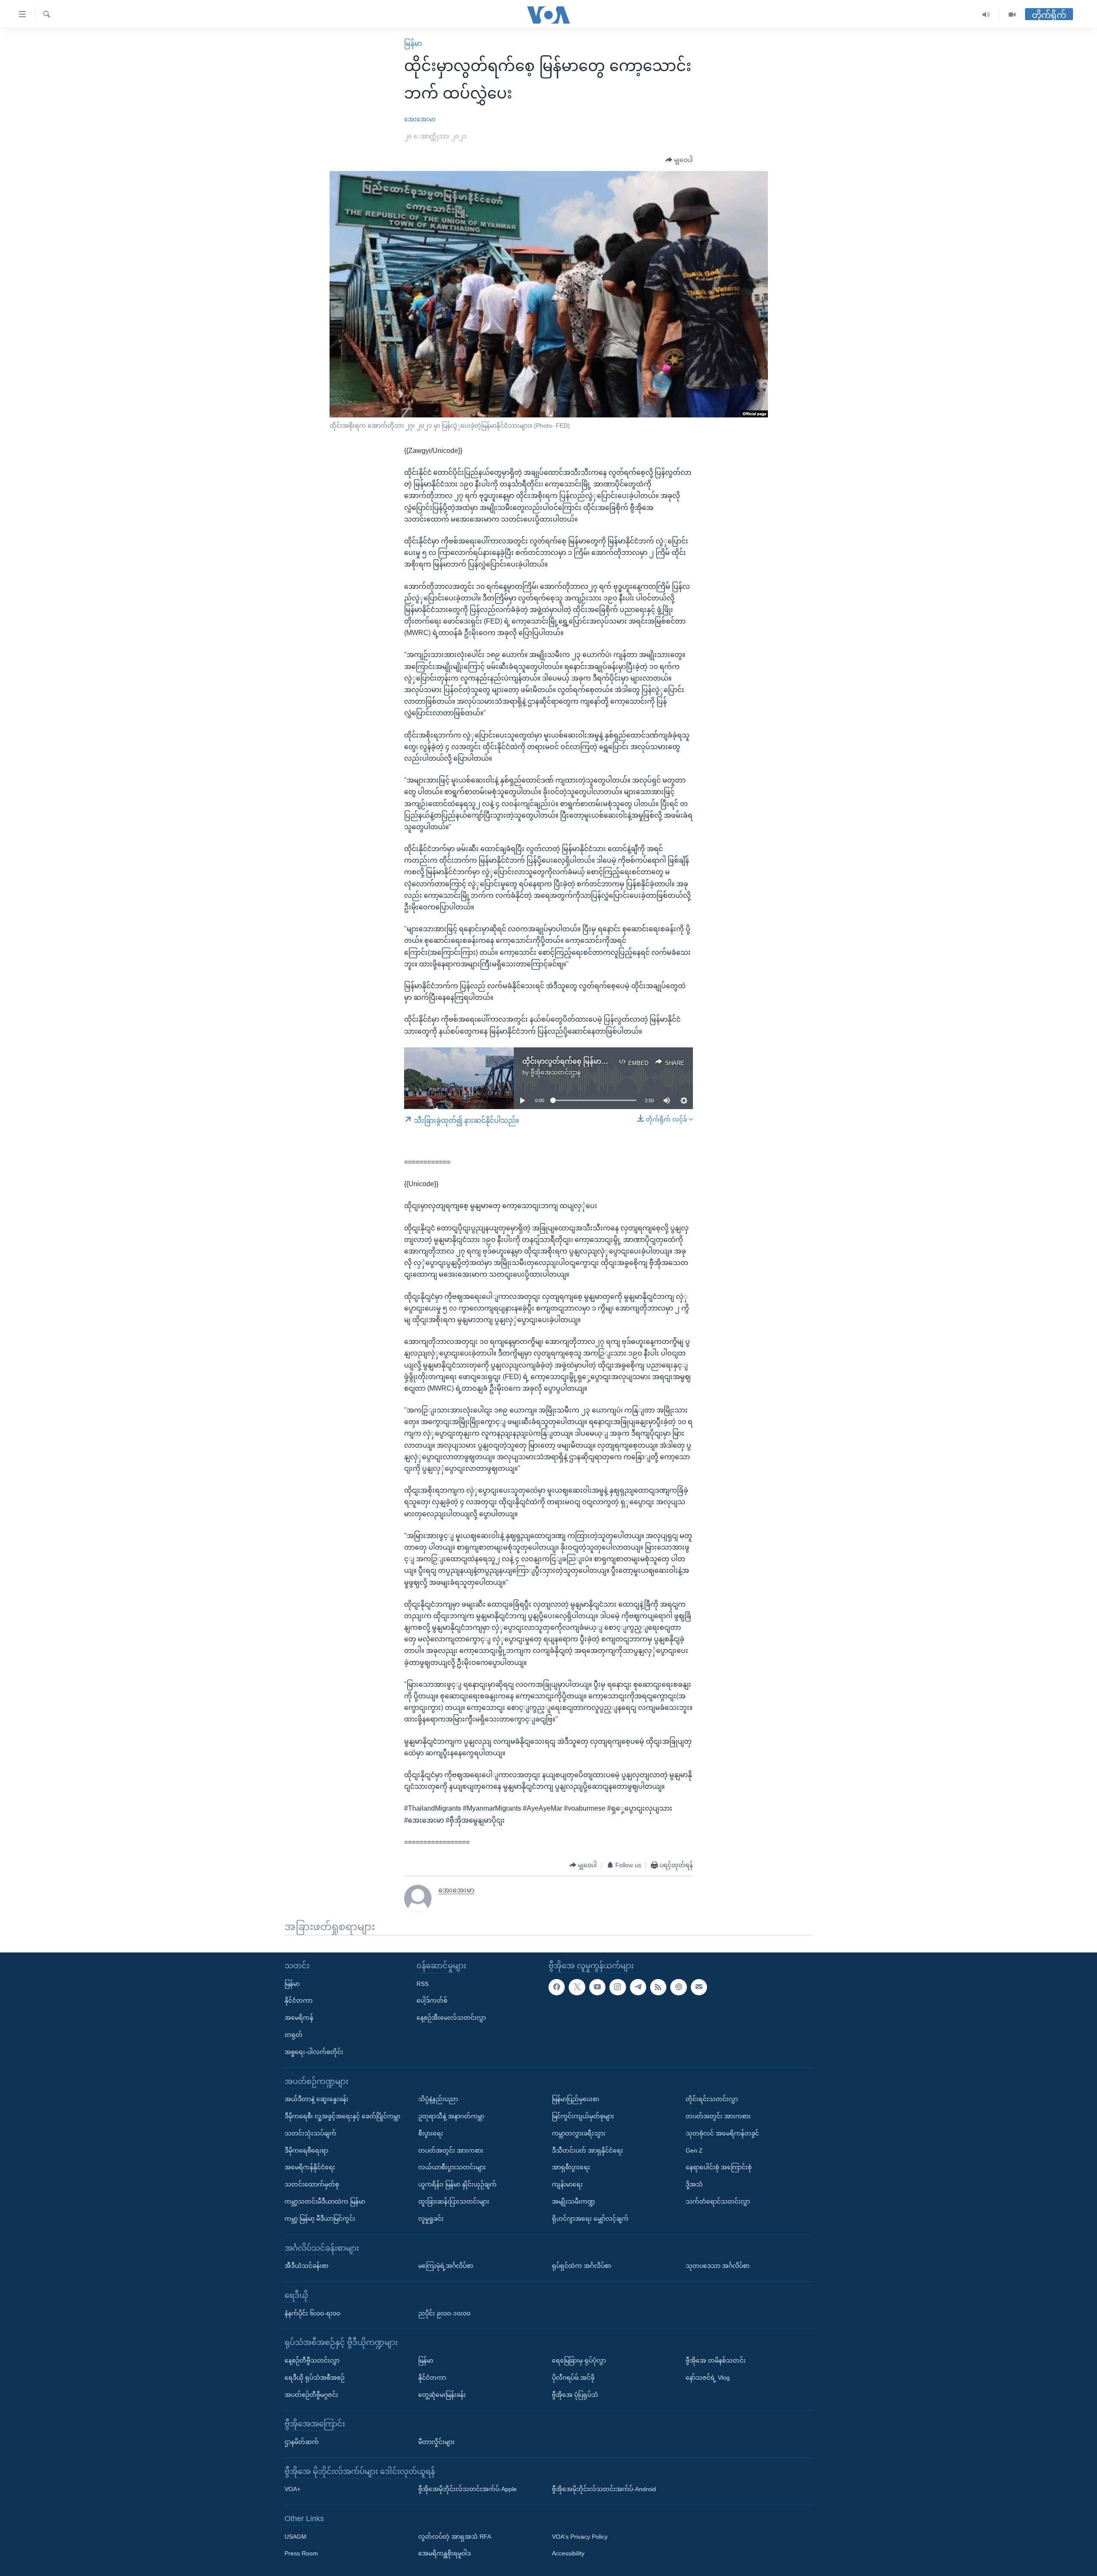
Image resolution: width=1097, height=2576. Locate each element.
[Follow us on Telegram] (638, 1987)
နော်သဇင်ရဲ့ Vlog (708, 2377)
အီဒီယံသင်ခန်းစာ (306, 2266)
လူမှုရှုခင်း (431, 2218)
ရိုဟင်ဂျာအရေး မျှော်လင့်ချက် (590, 2218)
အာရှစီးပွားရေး (571, 2167)
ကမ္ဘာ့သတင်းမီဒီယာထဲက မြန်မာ (325, 2201)
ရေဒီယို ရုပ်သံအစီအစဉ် (315, 2377)
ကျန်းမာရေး (567, 2184)
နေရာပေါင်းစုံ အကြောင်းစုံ (719, 2167)
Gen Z (694, 2150)
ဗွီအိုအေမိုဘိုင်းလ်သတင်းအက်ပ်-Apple (468, 2489)
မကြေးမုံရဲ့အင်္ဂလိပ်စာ (446, 2266)
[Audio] (986, 15)
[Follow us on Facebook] (557, 1987)
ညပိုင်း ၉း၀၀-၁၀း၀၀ (444, 2313)
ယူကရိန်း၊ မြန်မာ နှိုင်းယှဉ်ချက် (457, 2184)
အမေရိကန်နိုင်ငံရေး (310, 2167)
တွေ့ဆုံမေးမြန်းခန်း (442, 2394)
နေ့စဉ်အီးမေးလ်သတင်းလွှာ (451, 2018)
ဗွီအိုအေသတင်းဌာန (556, 1072)
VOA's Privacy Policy (580, 2536)
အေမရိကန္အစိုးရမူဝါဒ (445, 2553)
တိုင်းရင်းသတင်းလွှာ (712, 2099)
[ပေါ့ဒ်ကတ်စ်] (678, 1987)
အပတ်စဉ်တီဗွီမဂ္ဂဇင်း (311, 2394)
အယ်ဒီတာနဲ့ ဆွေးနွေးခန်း (316, 2099)
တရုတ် (294, 2035)
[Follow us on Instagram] (617, 1987)
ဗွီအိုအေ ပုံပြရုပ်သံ (575, 2394)
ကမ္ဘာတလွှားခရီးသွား (579, 2133)
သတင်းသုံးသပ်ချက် (310, 2133)
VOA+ (292, 2489)
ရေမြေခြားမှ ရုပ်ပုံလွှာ (579, 2360)
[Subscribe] (699, 1987)
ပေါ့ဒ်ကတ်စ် (432, 2000)
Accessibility (568, 2553)
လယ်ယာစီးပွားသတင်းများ (452, 2167)
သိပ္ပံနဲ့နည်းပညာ (438, 2099)
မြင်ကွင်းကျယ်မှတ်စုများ (583, 2116)
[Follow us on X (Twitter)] (577, 1987)
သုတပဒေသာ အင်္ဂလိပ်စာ (718, 2266)
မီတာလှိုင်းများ (436, 2442)
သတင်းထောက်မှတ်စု (312, 2184)
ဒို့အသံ (694, 2184)
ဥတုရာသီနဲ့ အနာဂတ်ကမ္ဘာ (451, 2116)
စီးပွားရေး (431, 2133)
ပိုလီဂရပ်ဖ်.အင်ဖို (573, 2377)
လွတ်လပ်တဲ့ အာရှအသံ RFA (455, 2536)
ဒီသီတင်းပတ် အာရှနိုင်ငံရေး (587, 2150)
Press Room (301, 2553)
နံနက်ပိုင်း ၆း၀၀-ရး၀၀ (312, 2313)
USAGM (295, 2536)
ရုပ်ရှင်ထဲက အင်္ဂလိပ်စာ (581, 2266)
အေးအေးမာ (420, 119)
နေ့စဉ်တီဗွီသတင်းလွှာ (312, 2360)
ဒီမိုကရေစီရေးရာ (306, 2150)
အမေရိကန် (299, 2018)
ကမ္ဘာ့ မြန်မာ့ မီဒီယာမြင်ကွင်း (320, 2218)
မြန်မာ (413, 43)
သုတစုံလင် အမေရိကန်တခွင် (722, 2133)
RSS (423, 1983)
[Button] (679, 160)
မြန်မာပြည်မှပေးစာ (575, 2099)
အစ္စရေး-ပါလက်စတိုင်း (314, 2051)
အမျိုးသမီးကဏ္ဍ (574, 2201)
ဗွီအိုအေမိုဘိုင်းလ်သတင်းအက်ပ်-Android (604, 2489)
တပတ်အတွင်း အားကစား (451, 2150)
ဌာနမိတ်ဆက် (302, 2442)
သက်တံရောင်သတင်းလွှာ (718, 2201)
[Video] (1012, 15)
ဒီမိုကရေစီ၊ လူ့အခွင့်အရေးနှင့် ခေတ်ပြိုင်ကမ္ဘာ (342, 2116)
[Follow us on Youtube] (597, 1987)
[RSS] (658, 1987)
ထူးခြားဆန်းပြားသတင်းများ (454, 2201)
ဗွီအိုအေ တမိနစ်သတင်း (716, 2360)
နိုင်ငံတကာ (298, 2000)
